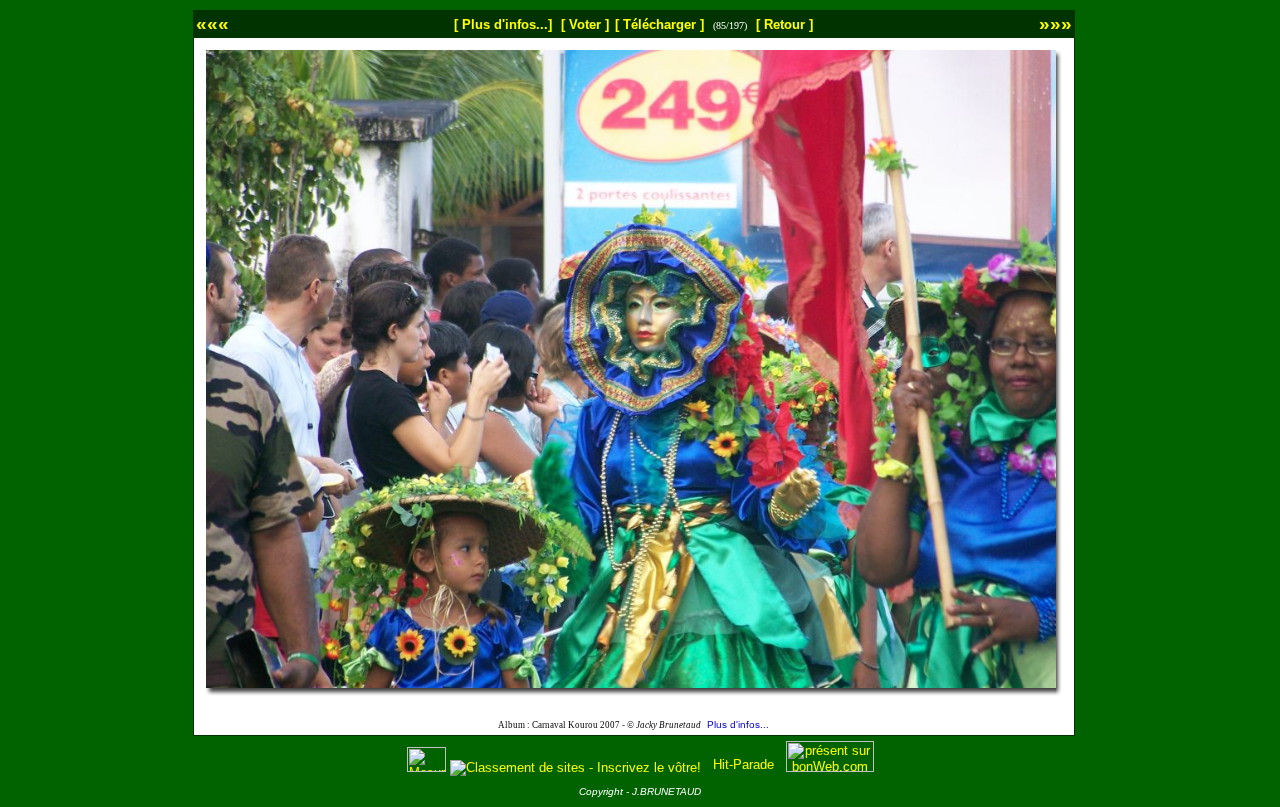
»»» (1055, 23)
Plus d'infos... (738, 724)
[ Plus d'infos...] (503, 24)
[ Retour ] (784, 24)
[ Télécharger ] (659, 24)
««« (212, 23)
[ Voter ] (585, 24)
